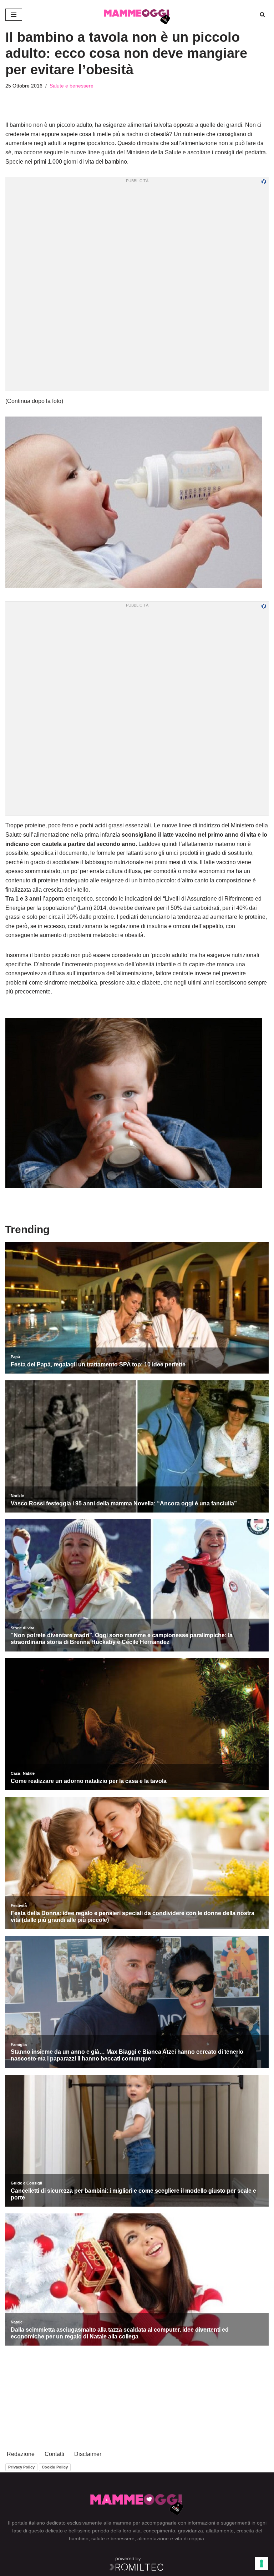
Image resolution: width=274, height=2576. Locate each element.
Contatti (54, 2454)
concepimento (159, 2531)
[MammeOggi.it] (137, 15)
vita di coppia (189, 2538)
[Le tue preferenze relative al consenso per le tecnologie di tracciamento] (262, 2563)
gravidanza (191, 2531)
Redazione (21, 2454)
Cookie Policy (55, 2467)
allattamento (220, 2531)
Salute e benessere (72, 86)
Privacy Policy (21, 2467)
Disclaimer (88, 2454)
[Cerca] (262, 14)
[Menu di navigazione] (14, 15)
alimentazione (153, 2538)
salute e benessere (113, 2538)
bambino (79, 2538)
